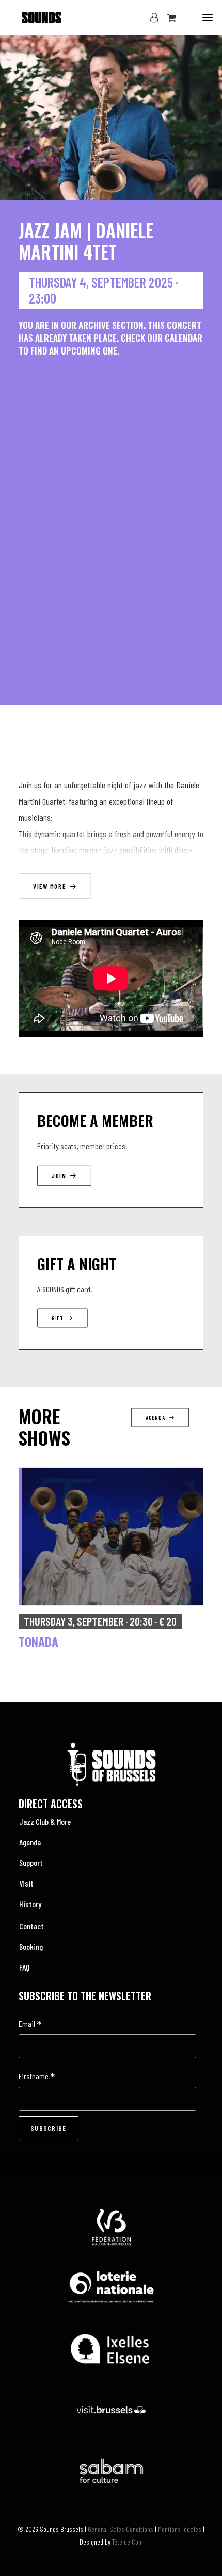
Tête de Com (128, 2542)
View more (50, 886)
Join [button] (59, 1176)
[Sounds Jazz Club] (31, 18)
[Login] (149, 18)
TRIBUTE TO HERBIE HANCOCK (92, 1641)
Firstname (37, 2077)
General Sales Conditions (121, 2529)
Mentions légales (180, 2529)
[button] (208, 18)
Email (30, 2024)
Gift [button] (58, 1318)
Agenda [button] (155, 1418)
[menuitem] (111, 1822)
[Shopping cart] (167, 18)
